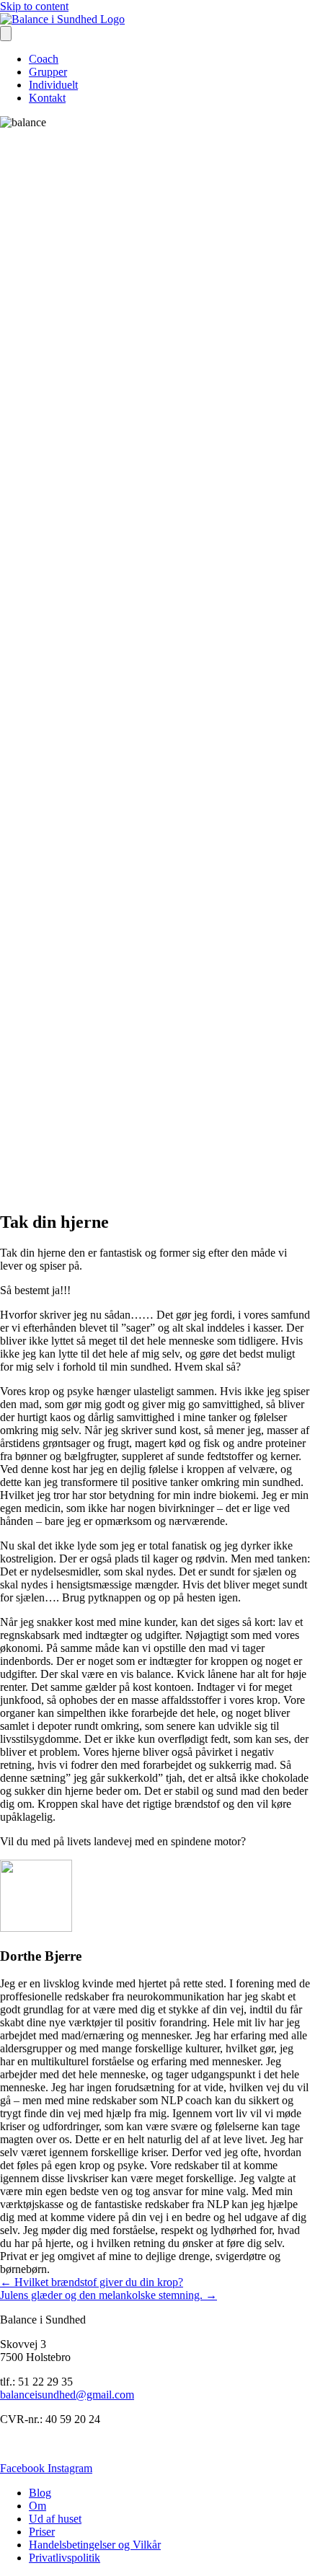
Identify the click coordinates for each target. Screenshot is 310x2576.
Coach (44, 59)
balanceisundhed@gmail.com (67, 2395)
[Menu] (6, 34)
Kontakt (47, 98)
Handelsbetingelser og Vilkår (95, 2545)
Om (37, 2506)
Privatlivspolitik (65, 2558)
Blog (40, 2493)
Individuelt (53, 85)
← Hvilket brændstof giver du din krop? (92, 2282)
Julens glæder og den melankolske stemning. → (108, 2295)
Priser (42, 2532)
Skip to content (34, 6)
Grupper (48, 72)
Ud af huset (55, 2519)
